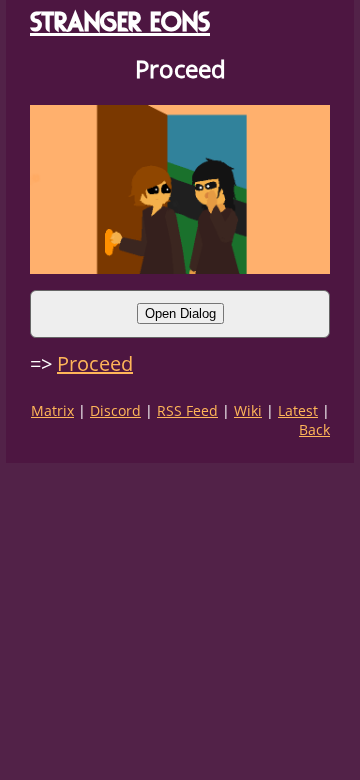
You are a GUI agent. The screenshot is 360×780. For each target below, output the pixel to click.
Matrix (52, 410)
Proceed (95, 363)
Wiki (248, 410)
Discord (115, 410)
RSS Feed (187, 410)
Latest (298, 410)
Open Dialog (180, 313)
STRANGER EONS (120, 21)
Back (314, 429)
